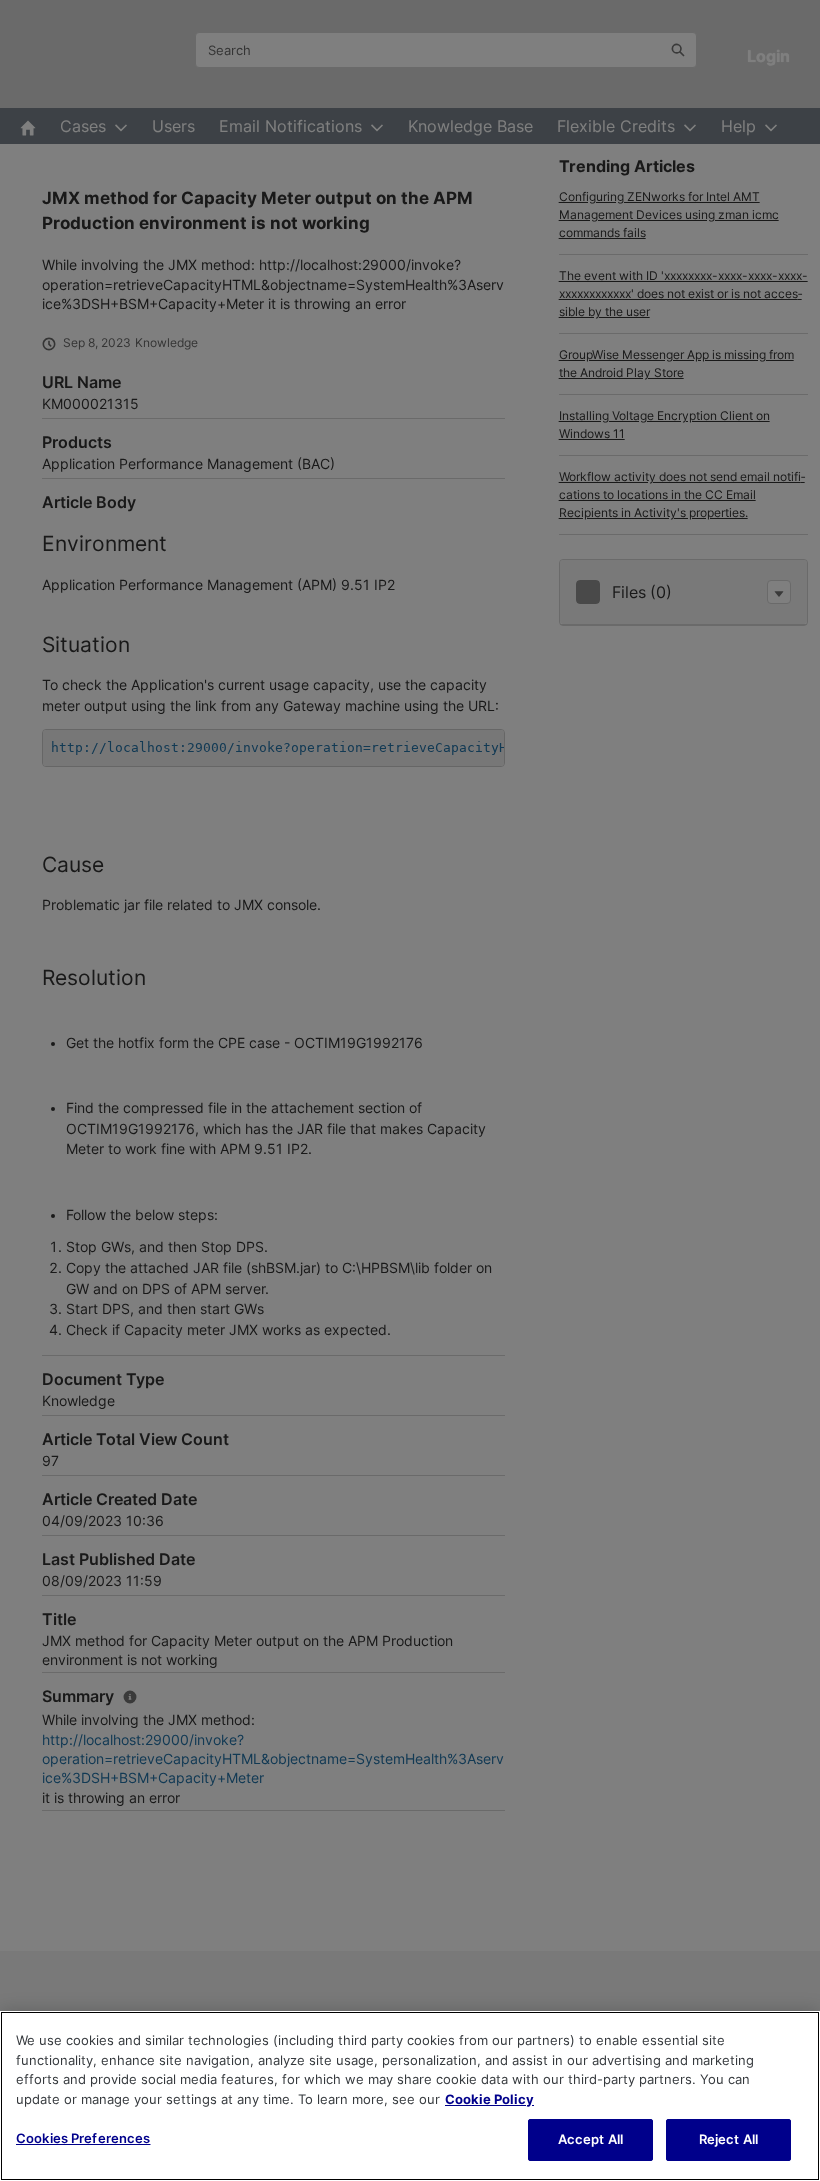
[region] (410, 2096)
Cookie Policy (489, 2099)
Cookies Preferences (83, 2138)
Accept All (590, 2139)
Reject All (728, 2139)
